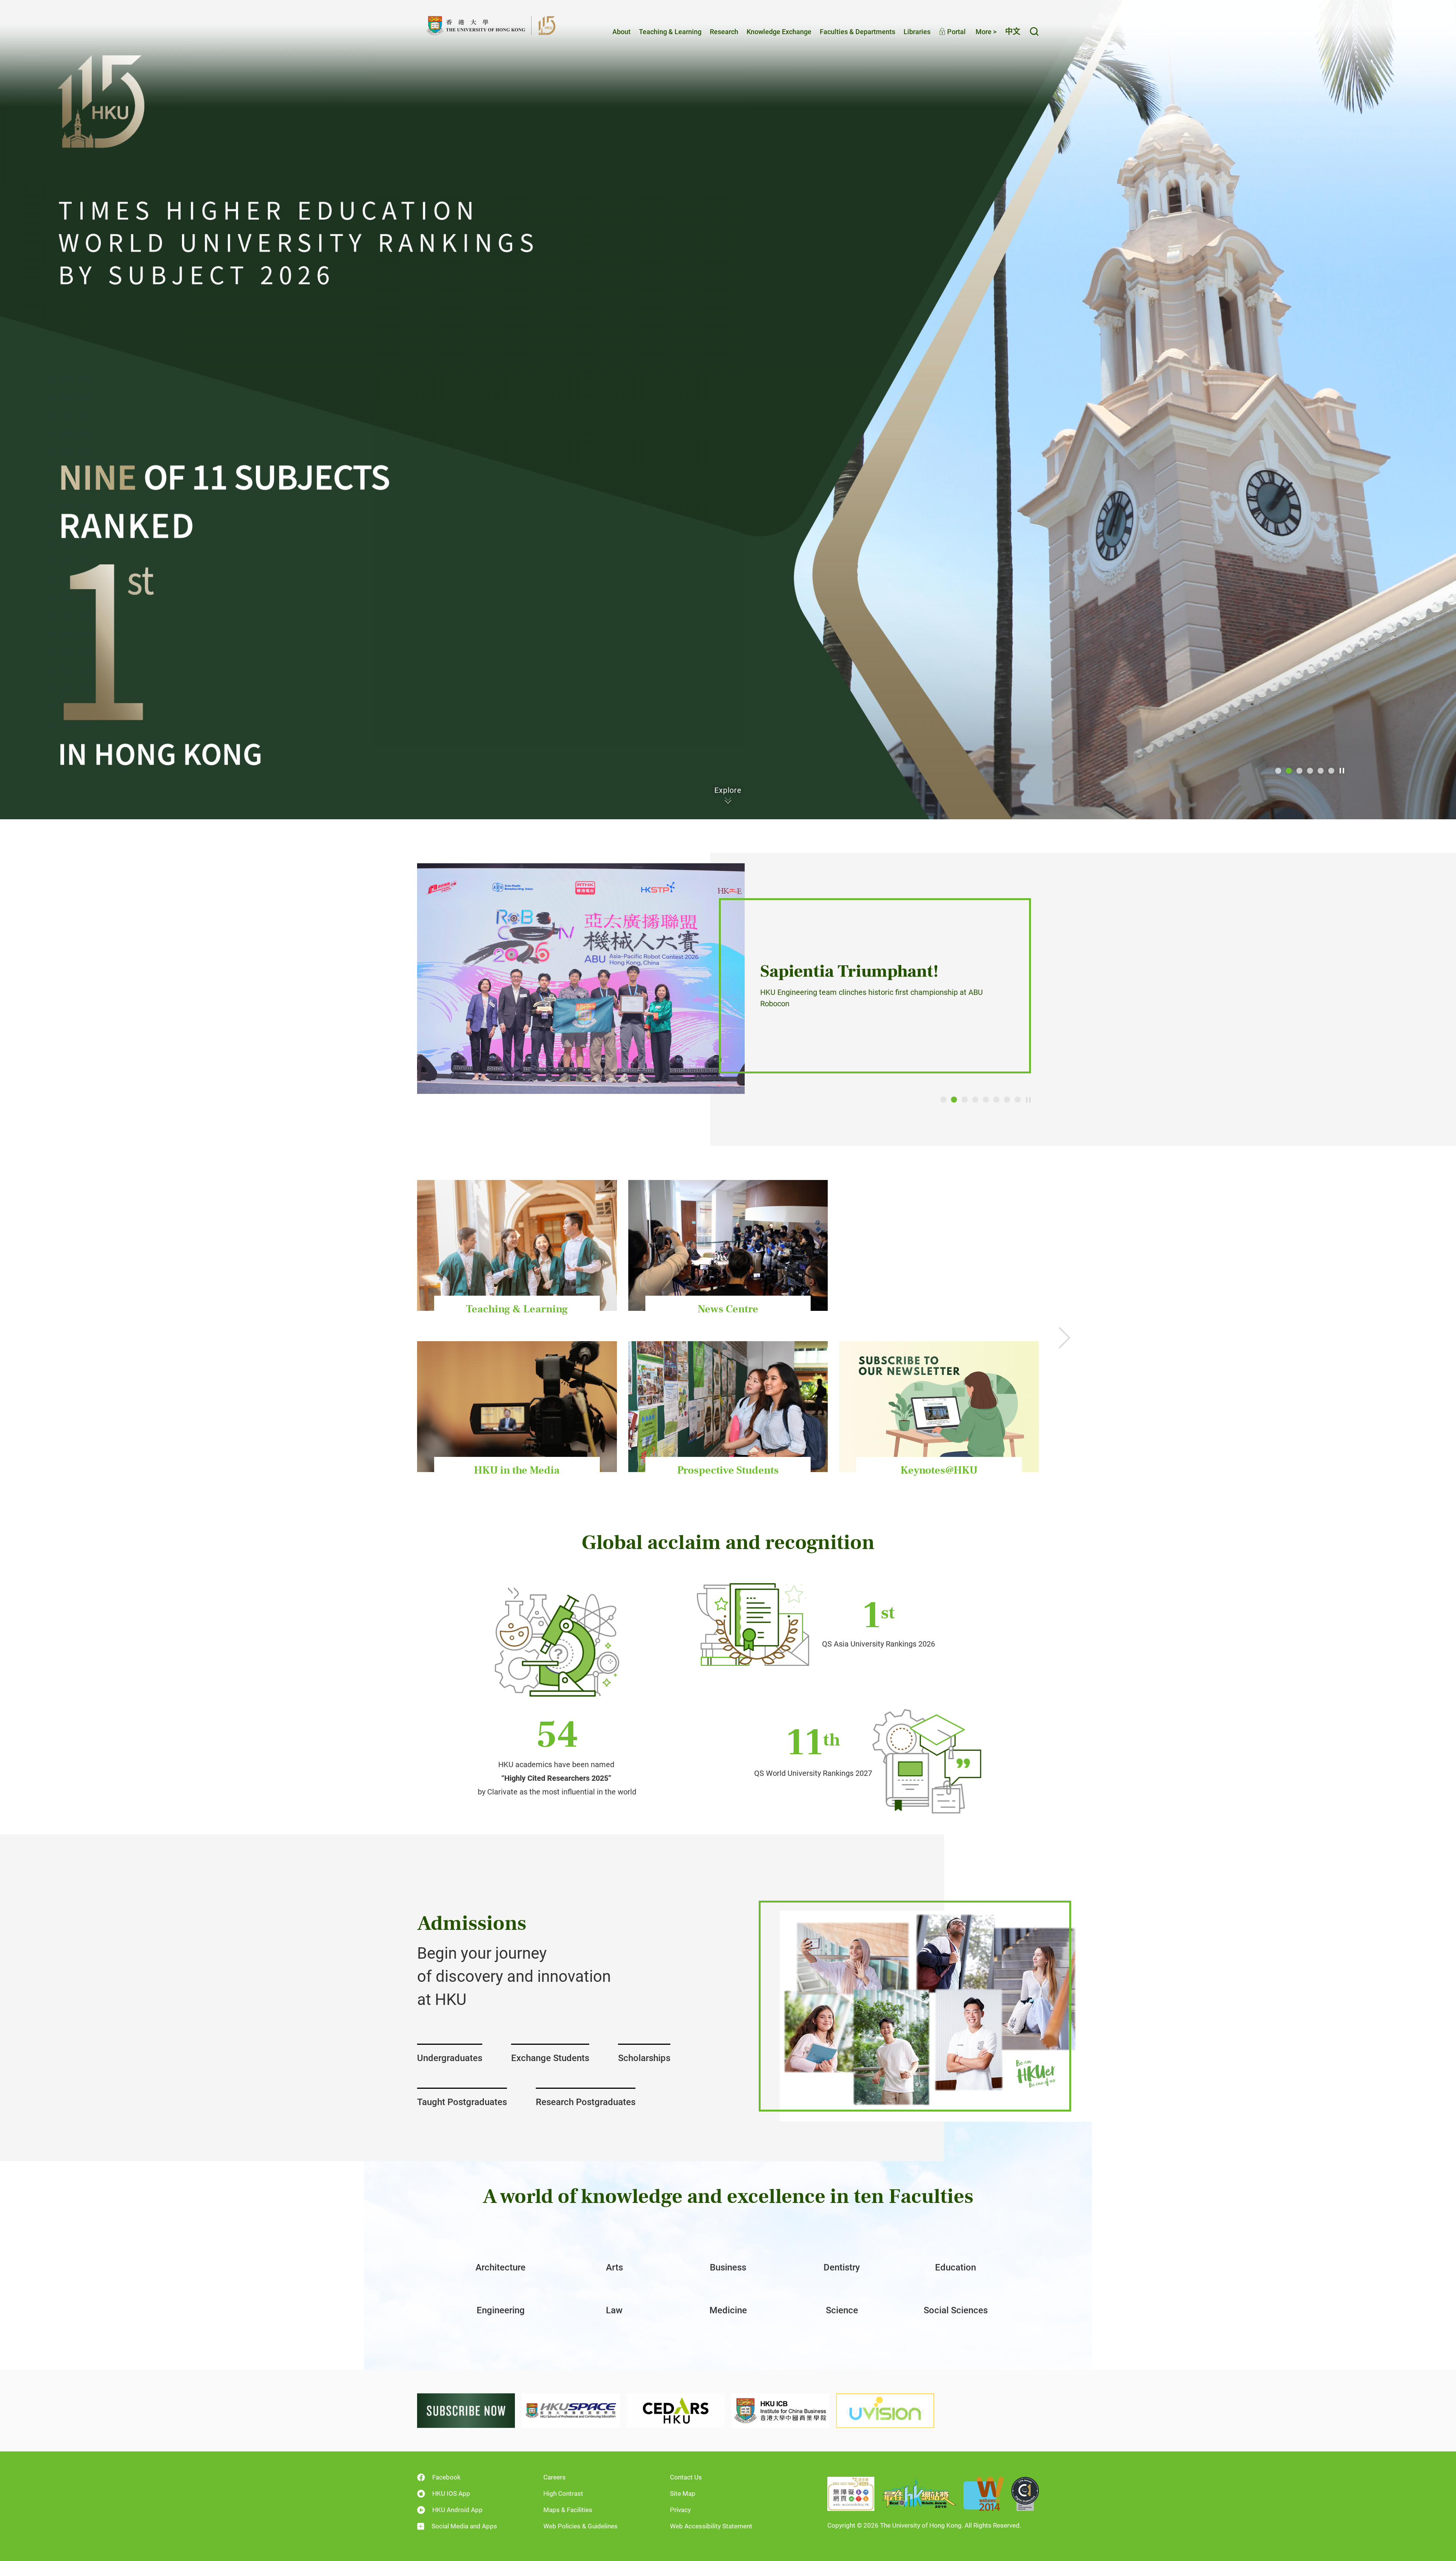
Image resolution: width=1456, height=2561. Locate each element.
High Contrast (563, 2493)
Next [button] (1064, 1337)
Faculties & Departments (857, 32)
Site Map (683, 2493)
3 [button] (1299, 771)
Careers (555, 2477)
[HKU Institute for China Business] (780, 2410)
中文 (1013, 31)
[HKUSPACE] (571, 2410)
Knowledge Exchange (779, 32)
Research (724, 32)
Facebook (446, 2477)
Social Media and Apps (464, 2526)
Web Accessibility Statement (711, 2526)
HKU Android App (457, 2510)
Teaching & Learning (670, 32)
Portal (956, 32)
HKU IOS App (451, 2493)
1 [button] (1278, 771)
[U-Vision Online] (885, 2410)
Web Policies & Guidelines (581, 2526)
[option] (728, 410)
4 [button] (1310, 771)
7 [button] (1007, 1100)
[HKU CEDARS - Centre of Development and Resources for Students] (676, 2410)
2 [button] (1289, 771)
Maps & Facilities (568, 2510)
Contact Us (686, 2477)
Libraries (917, 32)
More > (986, 32)
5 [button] (1321, 771)
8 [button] (1018, 1100)
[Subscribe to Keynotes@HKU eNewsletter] (466, 2410)
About (621, 32)
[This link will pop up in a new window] (728, 410)
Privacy (680, 2510)
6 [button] (1331, 771)
